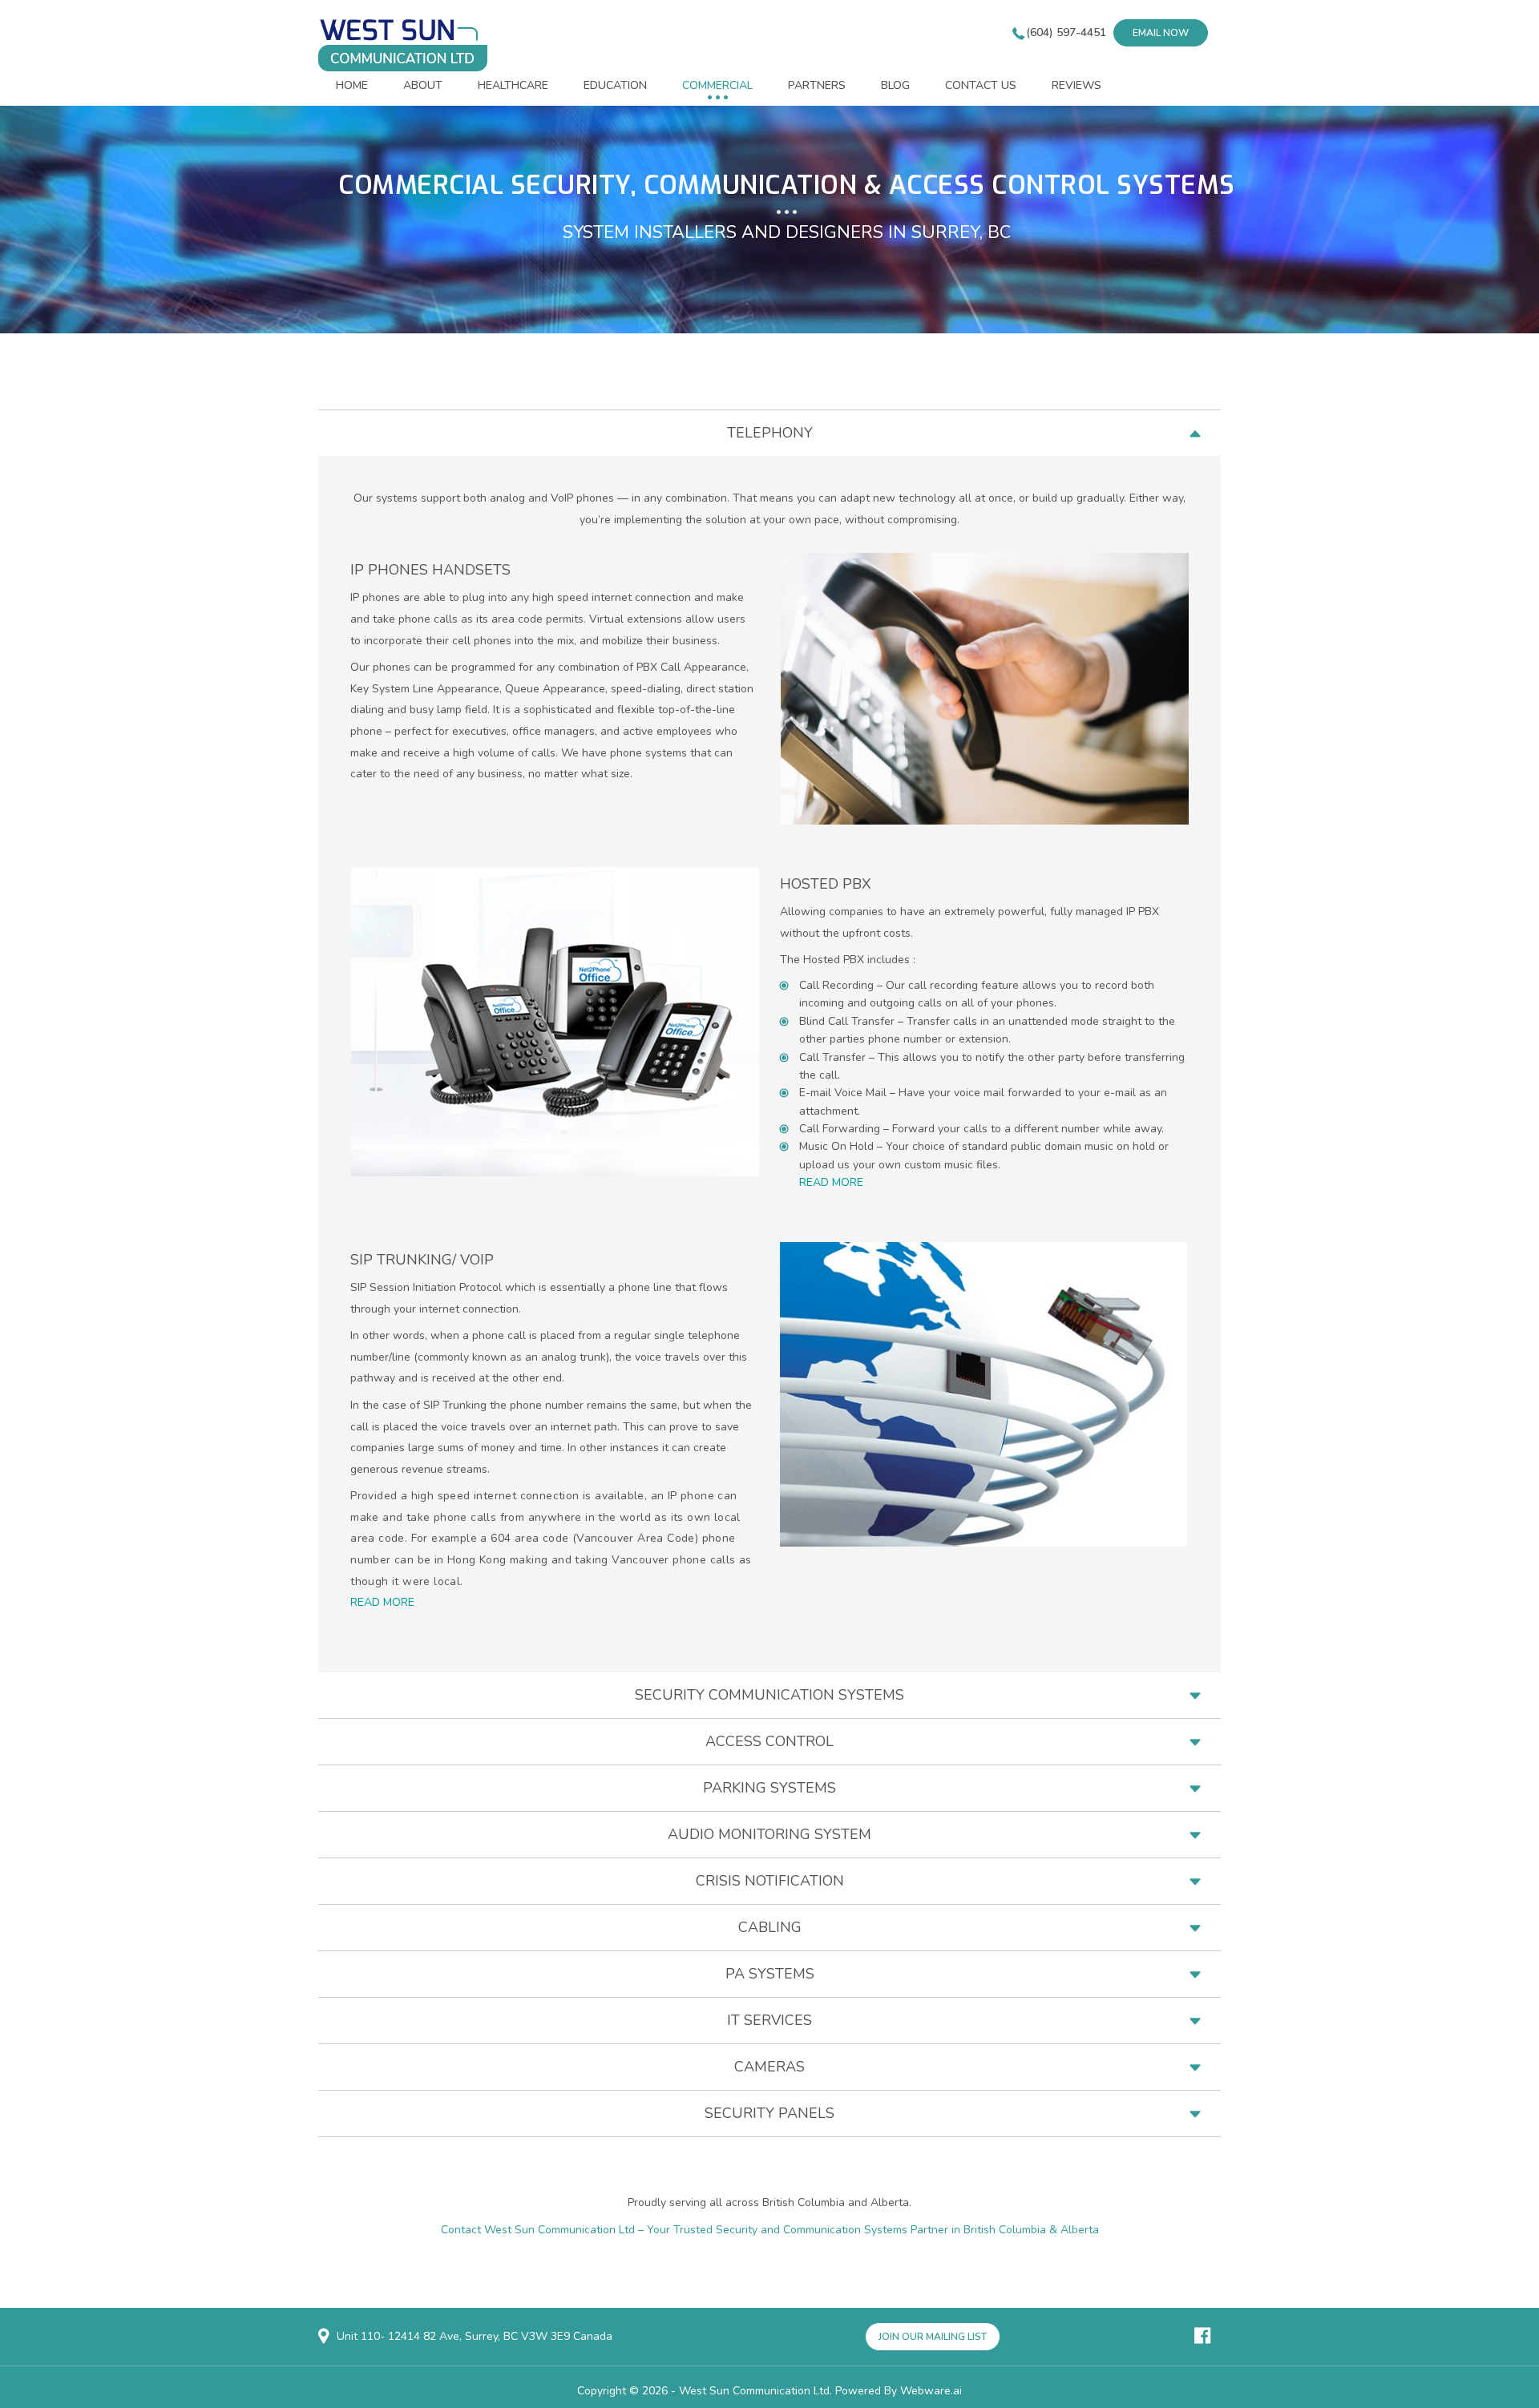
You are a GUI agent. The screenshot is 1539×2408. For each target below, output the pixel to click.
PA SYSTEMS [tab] (770, 1974)
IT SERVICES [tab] (769, 2020)
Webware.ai (931, 2391)
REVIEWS (1076, 85)
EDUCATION (615, 85)
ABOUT (423, 85)
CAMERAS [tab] (769, 2067)
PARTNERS (817, 85)
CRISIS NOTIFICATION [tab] (770, 1881)
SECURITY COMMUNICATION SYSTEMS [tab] (769, 1695)
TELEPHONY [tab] (770, 433)
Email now (1161, 33)
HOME (352, 85)
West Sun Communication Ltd (754, 2391)
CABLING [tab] (770, 1927)
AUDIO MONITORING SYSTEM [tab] (769, 1834)
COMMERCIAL (717, 85)
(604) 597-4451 (1066, 32)
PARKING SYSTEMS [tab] (769, 1788)
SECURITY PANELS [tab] (769, 2113)
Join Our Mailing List (933, 2337)
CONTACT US (981, 85)
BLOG (895, 85)
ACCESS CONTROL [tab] (769, 1741)
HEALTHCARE (513, 85)
